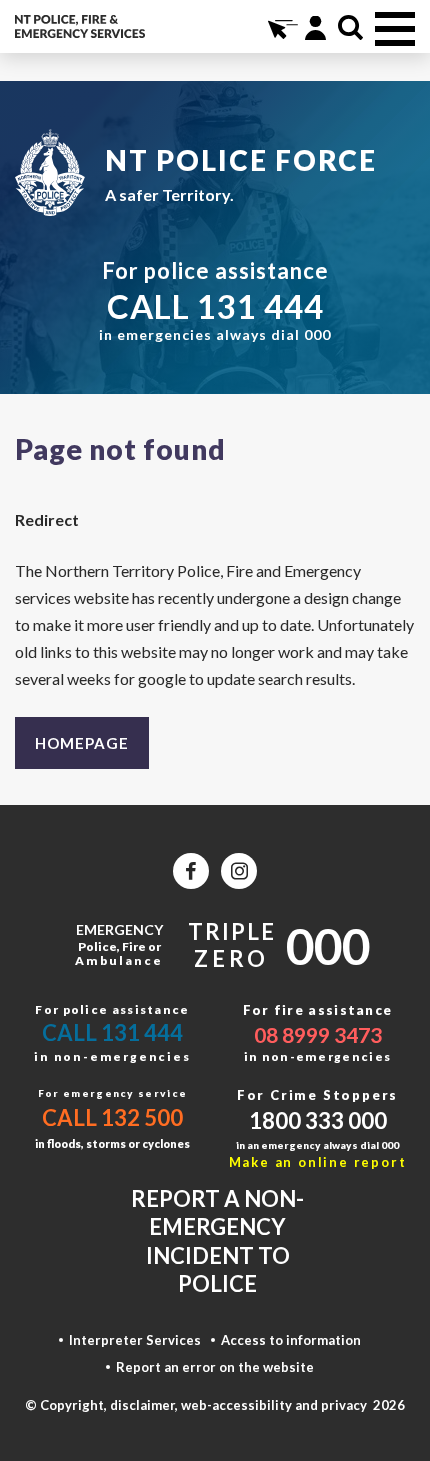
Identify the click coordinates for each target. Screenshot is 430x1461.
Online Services (280, 27)
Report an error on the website (215, 1367)
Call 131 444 (112, 1032)
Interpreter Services (135, 1340)
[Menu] (395, 29)
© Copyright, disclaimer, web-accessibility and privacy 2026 (215, 1405)
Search (350, 27)
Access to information (291, 1340)
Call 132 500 (112, 1117)
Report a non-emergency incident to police (217, 1241)
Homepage (82, 743)
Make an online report (318, 1162)
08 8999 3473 (318, 1034)
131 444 (260, 306)
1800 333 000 (318, 1120)
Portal (315, 27)
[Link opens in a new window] (191, 871)
